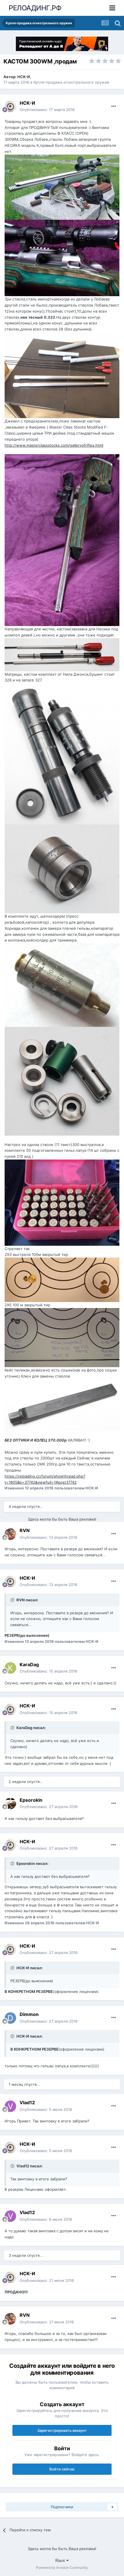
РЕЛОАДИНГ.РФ (35, 8)
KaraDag (29, 1664)
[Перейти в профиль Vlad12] (10, 2106)
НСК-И (24, 77)
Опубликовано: (47, 110)
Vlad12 (27, 2102)
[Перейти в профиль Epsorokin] (10, 1803)
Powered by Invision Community (62, 2567)
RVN (25, 1530)
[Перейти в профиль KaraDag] (10, 1668)
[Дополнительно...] (114, 106)
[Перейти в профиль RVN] (10, 1534)
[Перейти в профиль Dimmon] (10, 2018)
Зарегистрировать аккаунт (62, 2430)
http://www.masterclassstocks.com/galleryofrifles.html (54, 445)
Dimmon (29, 2014)
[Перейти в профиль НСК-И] (10, 106)
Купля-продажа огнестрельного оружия (71, 82)
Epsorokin (31, 1800)
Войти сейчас (62, 2469)
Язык (61, 2560)
